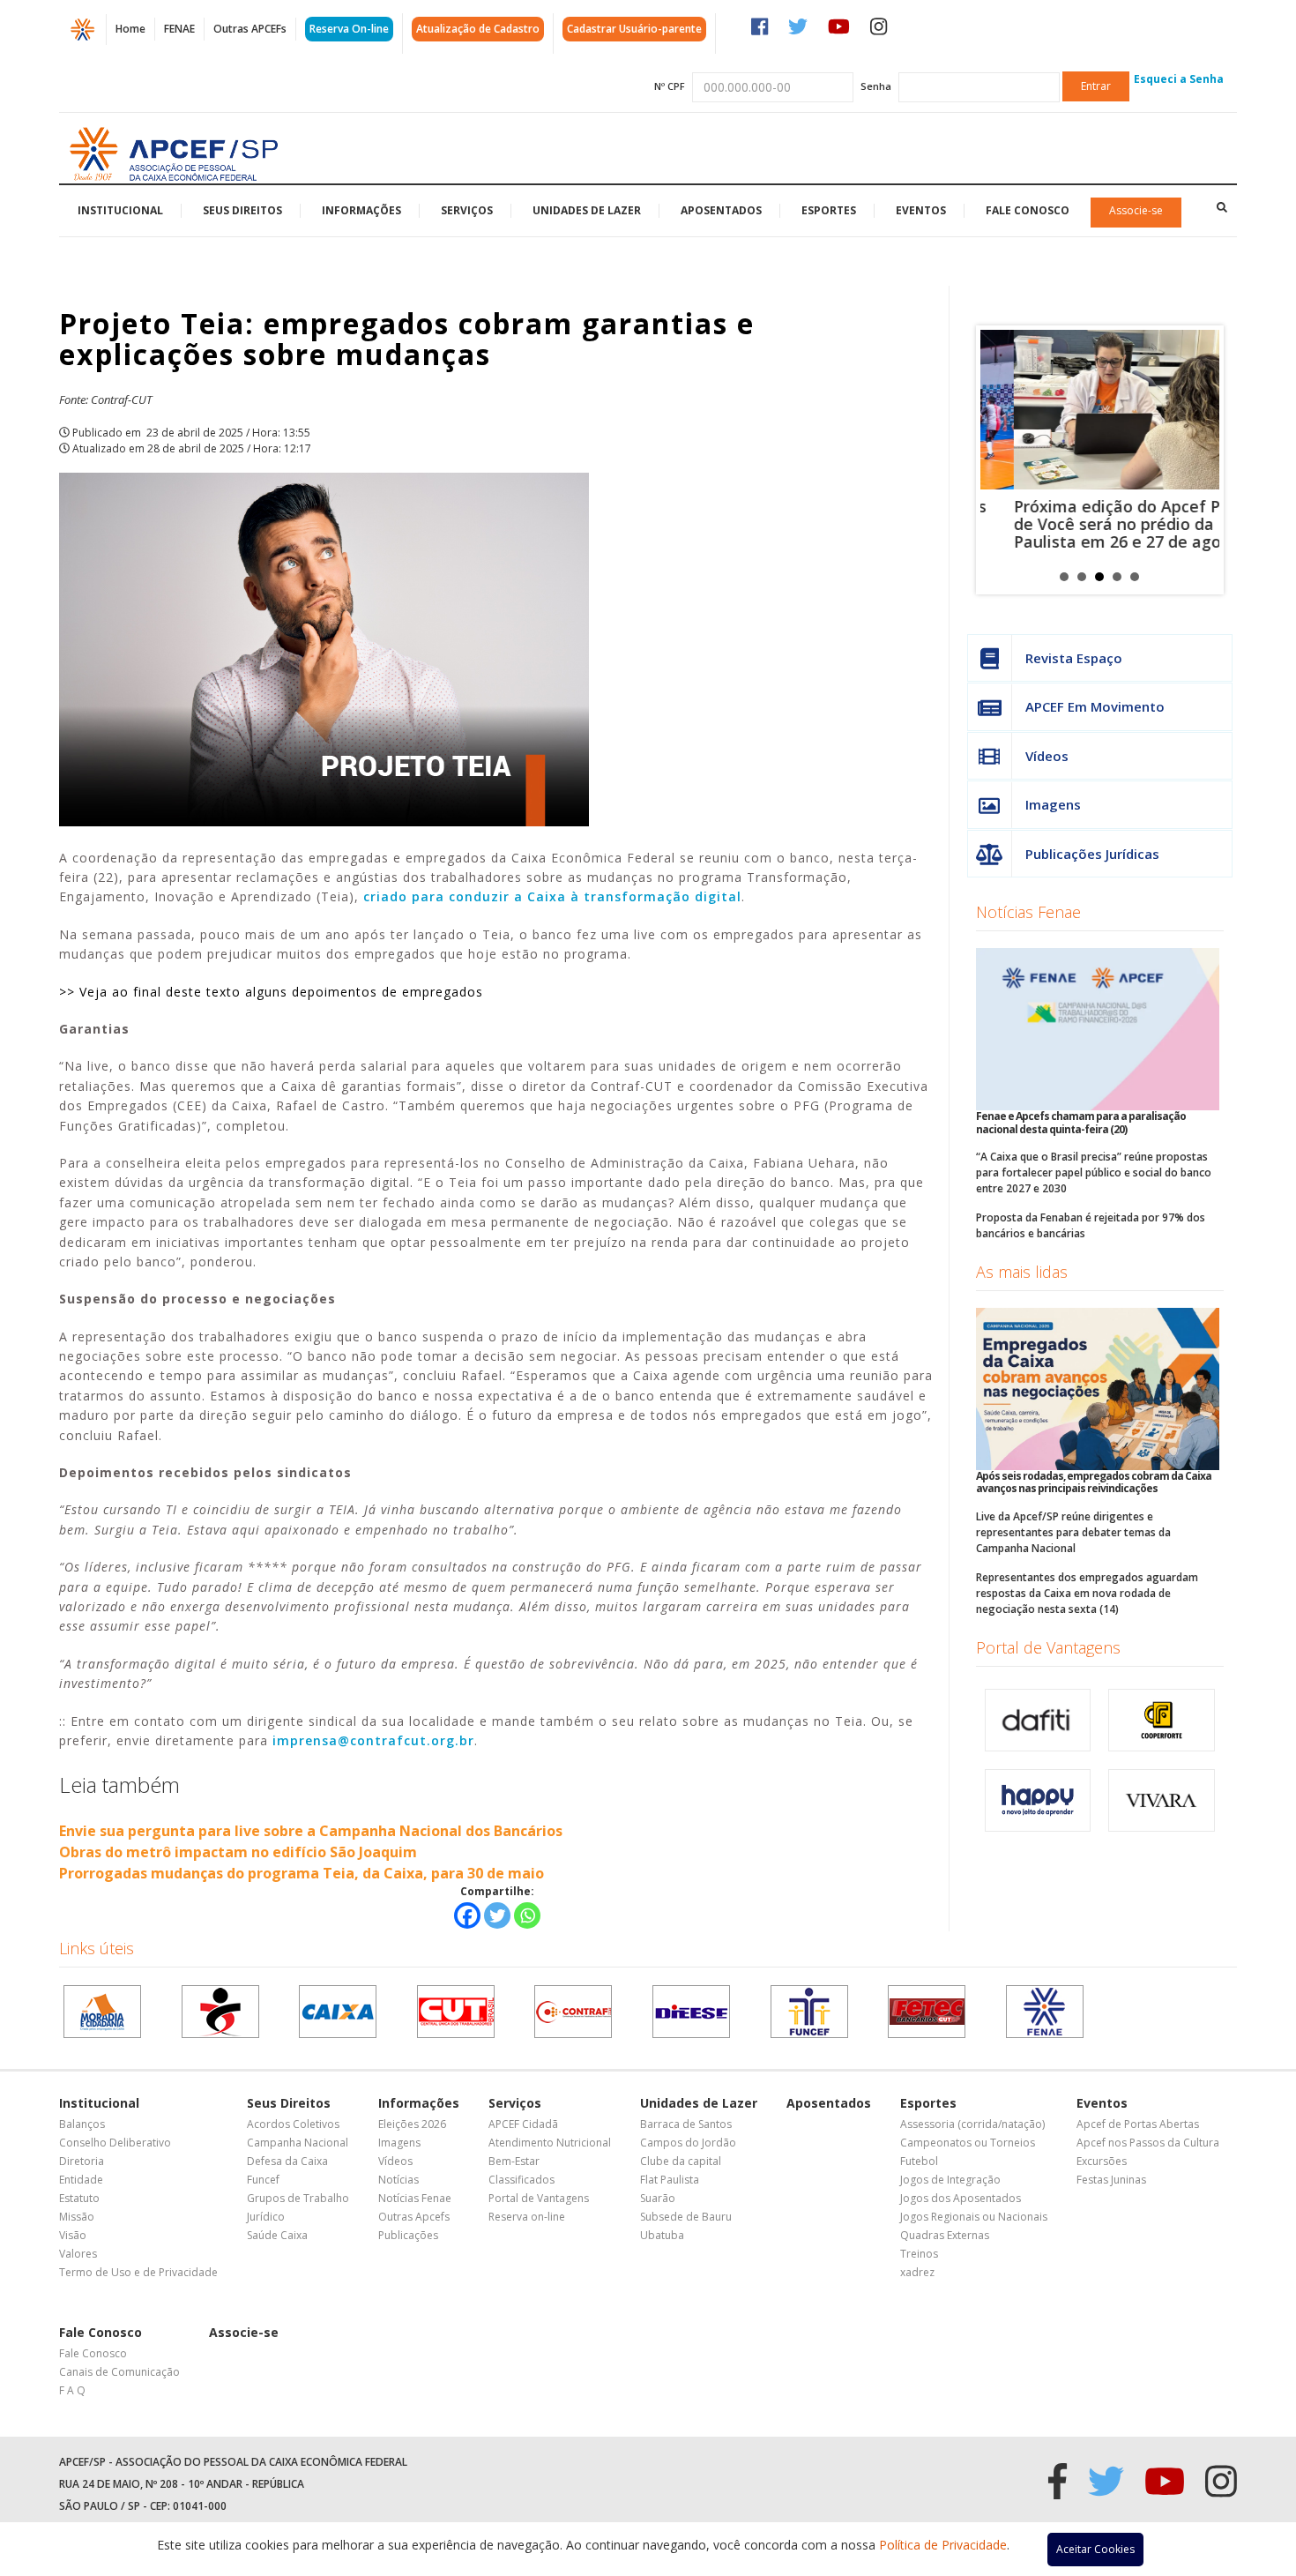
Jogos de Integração (950, 2180)
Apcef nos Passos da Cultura (1148, 2143)
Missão (77, 2217)
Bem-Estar (514, 2161)
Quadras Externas (945, 2235)
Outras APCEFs (250, 29)
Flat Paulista (670, 2180)
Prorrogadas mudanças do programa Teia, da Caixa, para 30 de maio (302, 1873)
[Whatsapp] (527, 1915)
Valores (78, 2254)
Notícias (398, 2180)
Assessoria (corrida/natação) (972, 2124)
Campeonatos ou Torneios (968, 2143)
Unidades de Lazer (587, 210)
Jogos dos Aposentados (961, 2198)
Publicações (408, 2235)
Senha (876, 86)
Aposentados (721, 210)
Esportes (829, 210)
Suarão (658, 2198)
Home (130, 29)
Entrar (1096, 86)
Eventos (921, 210)
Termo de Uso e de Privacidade (138, 2272)
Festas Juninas (1111, 2180)
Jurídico (266, 2217)
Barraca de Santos (686, 2124)
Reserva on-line (527, 2217)
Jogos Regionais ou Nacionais (974, 2217)
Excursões (1102, 2161)
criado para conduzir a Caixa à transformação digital (552, 896)
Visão (73, 2235)
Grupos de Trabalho (298, 2198)
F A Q (72, 2390)
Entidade (81, 2180)
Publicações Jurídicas (1092, 854)
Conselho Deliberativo (115, 2143)
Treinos (919, 2254)
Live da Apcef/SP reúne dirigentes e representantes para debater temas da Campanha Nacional (1073, 1532)
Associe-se (1136, 210)
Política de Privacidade (943, 2545)
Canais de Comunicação (119, 2372)
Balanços (82, 2124)
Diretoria (82, 2161)
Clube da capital (681, 2161)
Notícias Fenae (1028, 912)
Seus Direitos (242, 210)
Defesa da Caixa (287, 2161)
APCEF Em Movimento (1095, 706)
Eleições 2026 (412, 2124)
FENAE (179, 29)
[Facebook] (467, 1915)
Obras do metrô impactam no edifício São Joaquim (238, 1852)
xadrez (917, 2272)
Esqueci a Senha (1179, 79)
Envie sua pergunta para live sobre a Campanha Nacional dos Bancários (311, 1831)
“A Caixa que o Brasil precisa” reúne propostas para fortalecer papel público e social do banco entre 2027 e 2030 (1094, 1172)
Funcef (263, 2180)
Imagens (1053, 804)
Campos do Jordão (688, 2143)
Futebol (919, 2161)
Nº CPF (670, 86)
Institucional (120, 210)
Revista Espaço (1074, 658)
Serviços (467, 210)
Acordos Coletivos (293, 2124)
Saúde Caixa (277, 2235)
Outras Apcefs (414, 2217)
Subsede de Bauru (686, 2217)
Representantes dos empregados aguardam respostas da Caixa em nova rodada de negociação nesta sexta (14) (1087, 1593)
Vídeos (1047, 756)
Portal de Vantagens (1048, 1647)
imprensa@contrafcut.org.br (373, 1740)
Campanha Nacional (298, 2143)
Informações (361, 210)
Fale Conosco (1028, 210)
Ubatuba (662, 2235)
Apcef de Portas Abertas (1138, 2124)
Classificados (521, 2180)
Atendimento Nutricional (550, 2143)
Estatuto (79, 2198)
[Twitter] (497, 1915)
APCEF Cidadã (523, 2124)
